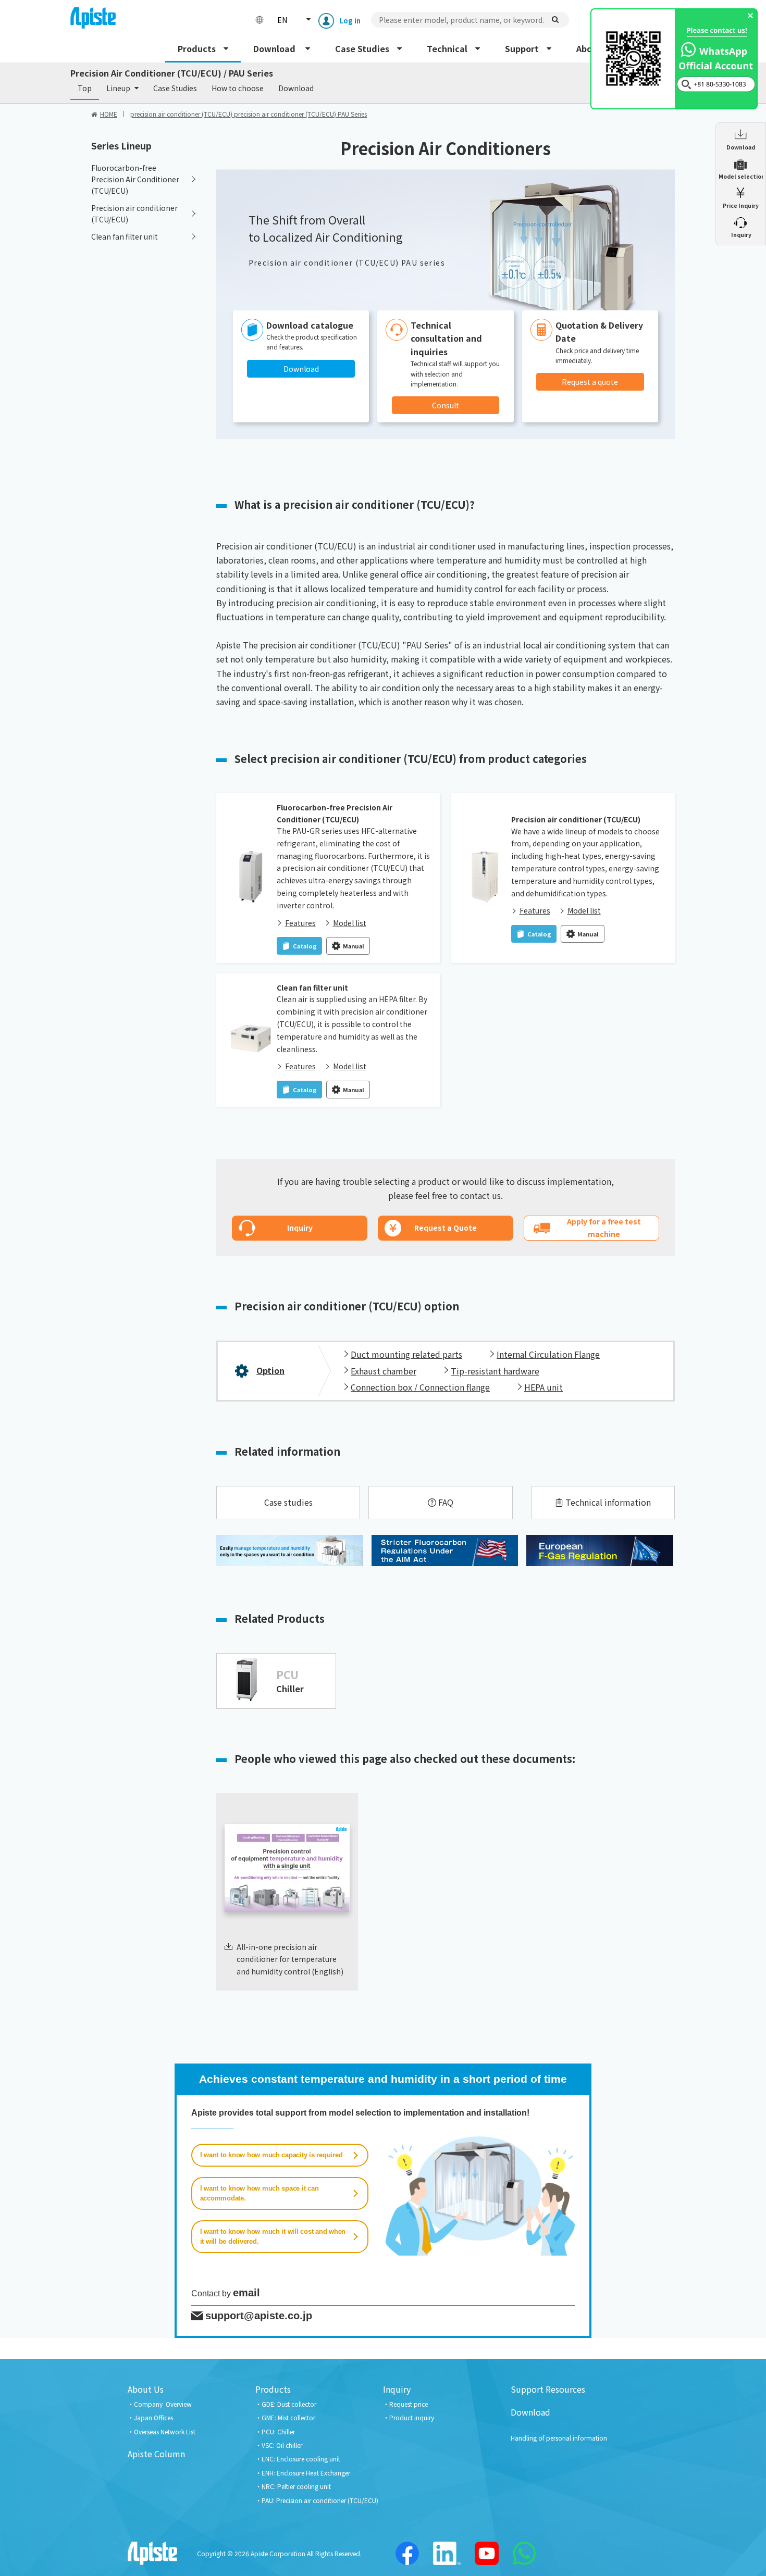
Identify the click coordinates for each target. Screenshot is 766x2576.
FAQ (446, 1502)
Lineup (118, 88)
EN (282, 20)
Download (275, 48)
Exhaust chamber (384, 1371)
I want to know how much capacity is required (271, 2155)
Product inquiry (412, 2417)
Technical (447, 48)
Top (85, 88)
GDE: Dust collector (289, 2404)
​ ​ (741, 235)
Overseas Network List (165, 2431)
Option (270, 1370)
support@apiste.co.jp (259, 2316)
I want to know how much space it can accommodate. (260, 2193)
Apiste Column (156, 2454)
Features (300, 923)
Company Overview (163, 2404)
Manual (354, 946)
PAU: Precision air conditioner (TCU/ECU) (320, 2500)
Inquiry (397, 2389)
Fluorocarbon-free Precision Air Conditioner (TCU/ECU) (335, 813)
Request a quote (590, 382)
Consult (446, 405)
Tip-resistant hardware (495, 1371)
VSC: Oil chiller (282, 2445)
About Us (146, 2389)
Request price (409, 2404)
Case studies (288, 1502)
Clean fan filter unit (312, 987)
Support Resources (548, 2389)
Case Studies (362, 48)
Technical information (608, 1502)
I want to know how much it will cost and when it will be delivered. (273, 2237)
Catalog (305, 946)
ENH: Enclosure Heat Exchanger (306, 2473)
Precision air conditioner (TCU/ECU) (576, 819)
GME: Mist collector (288, 2417)
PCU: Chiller (278, 2431)
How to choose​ (238, 88)
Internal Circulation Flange (548, 1354)
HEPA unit (543, 1387)
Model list (350, 923)
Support (522, 48)
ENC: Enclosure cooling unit (301, 2459)
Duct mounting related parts (406, 1354)
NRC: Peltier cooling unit (296, 2486)
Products (197, 48)
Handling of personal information (559, 2438)
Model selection (741, 176)
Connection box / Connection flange (420, 1387)
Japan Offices (153, 2417)
